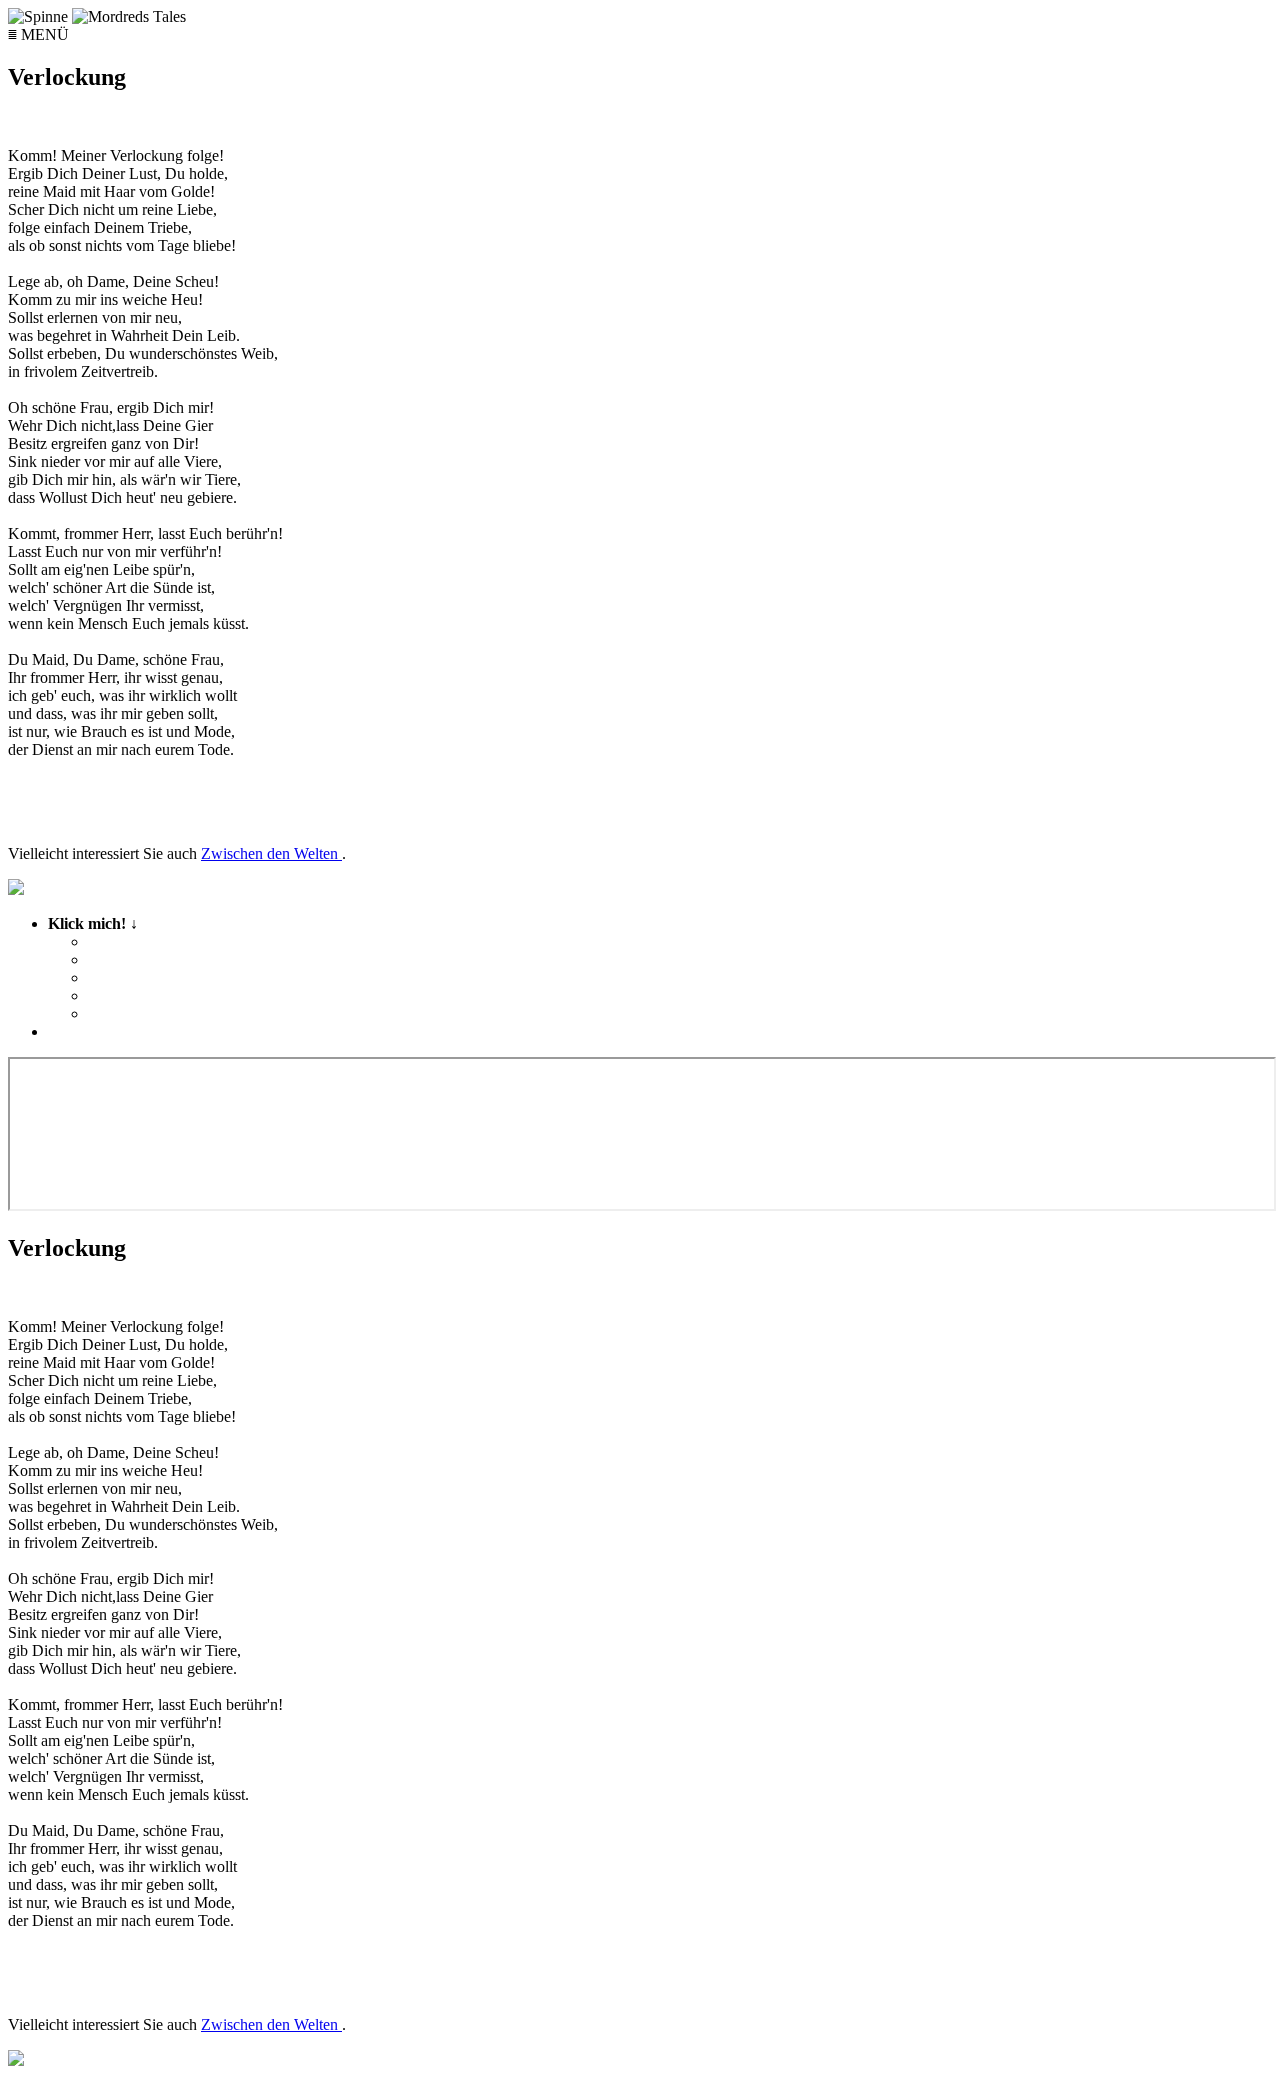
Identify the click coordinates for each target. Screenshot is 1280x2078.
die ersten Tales (140, 941)
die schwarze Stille (150, 977)
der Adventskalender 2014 (177, 1013)
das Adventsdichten (154, 995)
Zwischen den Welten (271, 853)
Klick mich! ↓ (157, 968)
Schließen (80, 1031)
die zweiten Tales (145, 959)
